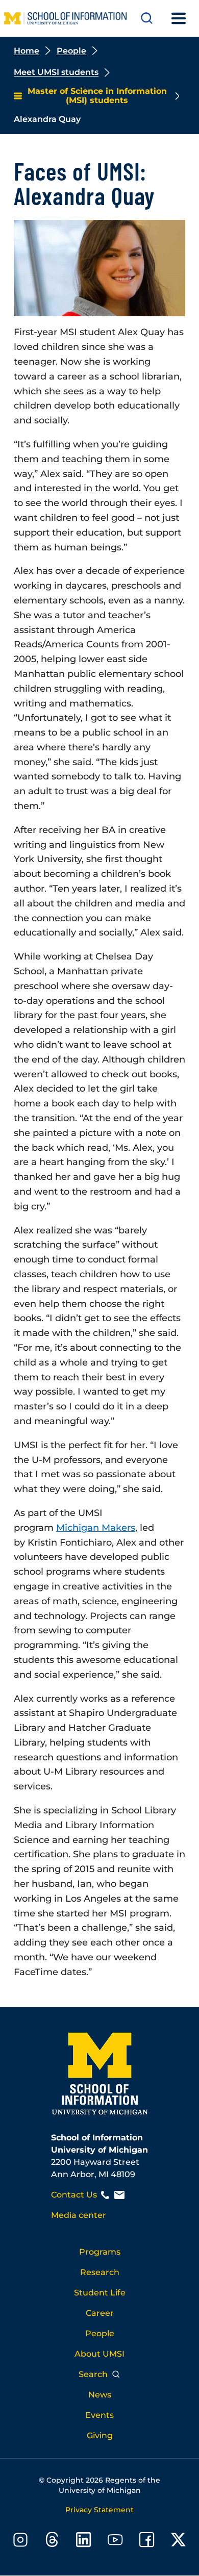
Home (27, 51)
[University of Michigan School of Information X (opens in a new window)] (179, 2542)
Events (99, 2415)
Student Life (100, 2293)
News (100, 2395)
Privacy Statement (99, 2510)
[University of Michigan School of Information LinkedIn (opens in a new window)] (84, 2542)
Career (100, 2313)
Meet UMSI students (56, 72)
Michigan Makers (96, 1528)
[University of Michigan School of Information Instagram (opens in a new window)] (20, 2542)
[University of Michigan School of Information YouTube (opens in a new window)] (115, 2542)
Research (100, 2272)
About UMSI (99, 2354)
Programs (100, 2252)
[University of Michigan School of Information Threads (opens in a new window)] (52, 2542)
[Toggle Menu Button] (179, 18)
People (71, 51)
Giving (100, 2435)
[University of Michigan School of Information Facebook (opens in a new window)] (147, 2542)
